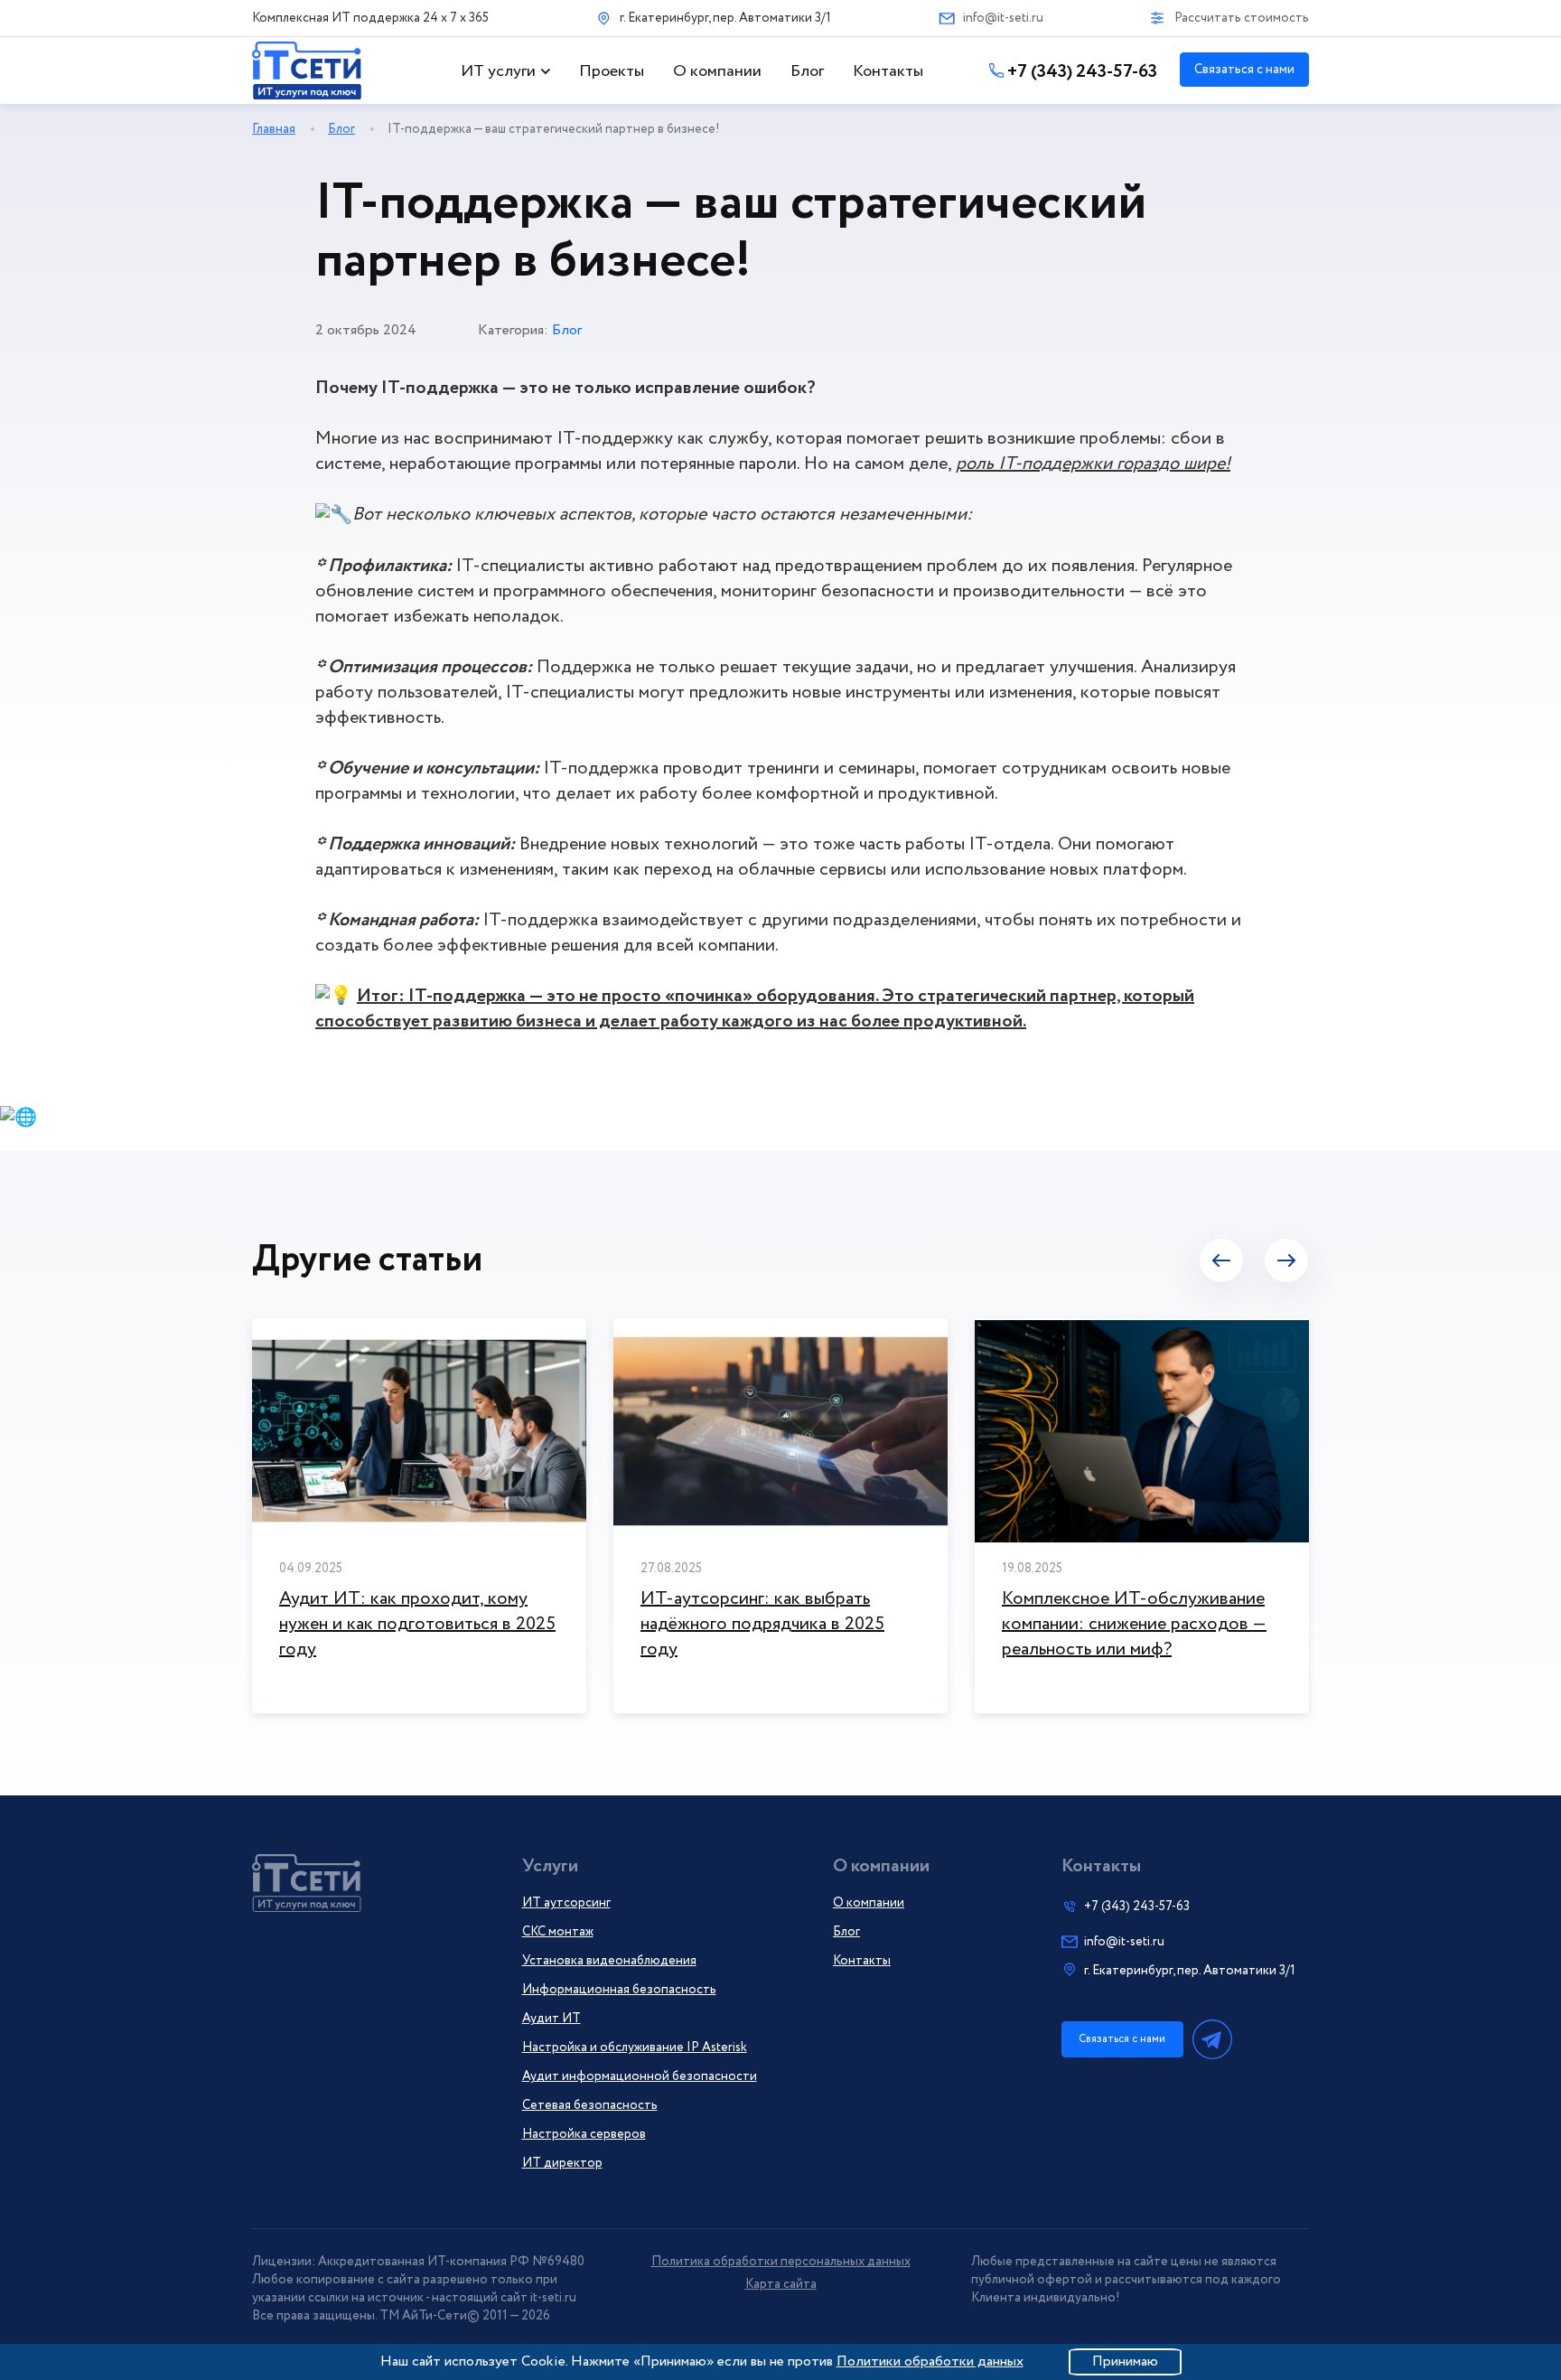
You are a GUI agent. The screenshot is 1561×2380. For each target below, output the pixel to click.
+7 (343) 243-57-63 (1082, 72)
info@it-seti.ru (1003, 18)
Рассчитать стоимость (1242, 18)
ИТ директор (562, 2163)
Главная (274, 129)
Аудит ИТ (551, 2019)
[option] (419, 1516)
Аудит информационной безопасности (640, 2076)
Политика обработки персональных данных (781, 2262)
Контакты (888, 71)
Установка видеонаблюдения (609, 1961)
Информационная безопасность (619, 1990)
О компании (717, 71)
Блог (807, 71)
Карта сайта (781, 2284)
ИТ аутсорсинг (566, 1903)
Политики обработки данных (930, 2361)
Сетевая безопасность (590, 2105)
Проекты (612, 71)
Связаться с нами (1244, 70)
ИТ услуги (498, 71)
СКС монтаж (558, 1932)
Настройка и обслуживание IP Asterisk (635, 2047)
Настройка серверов (584, 2134)
